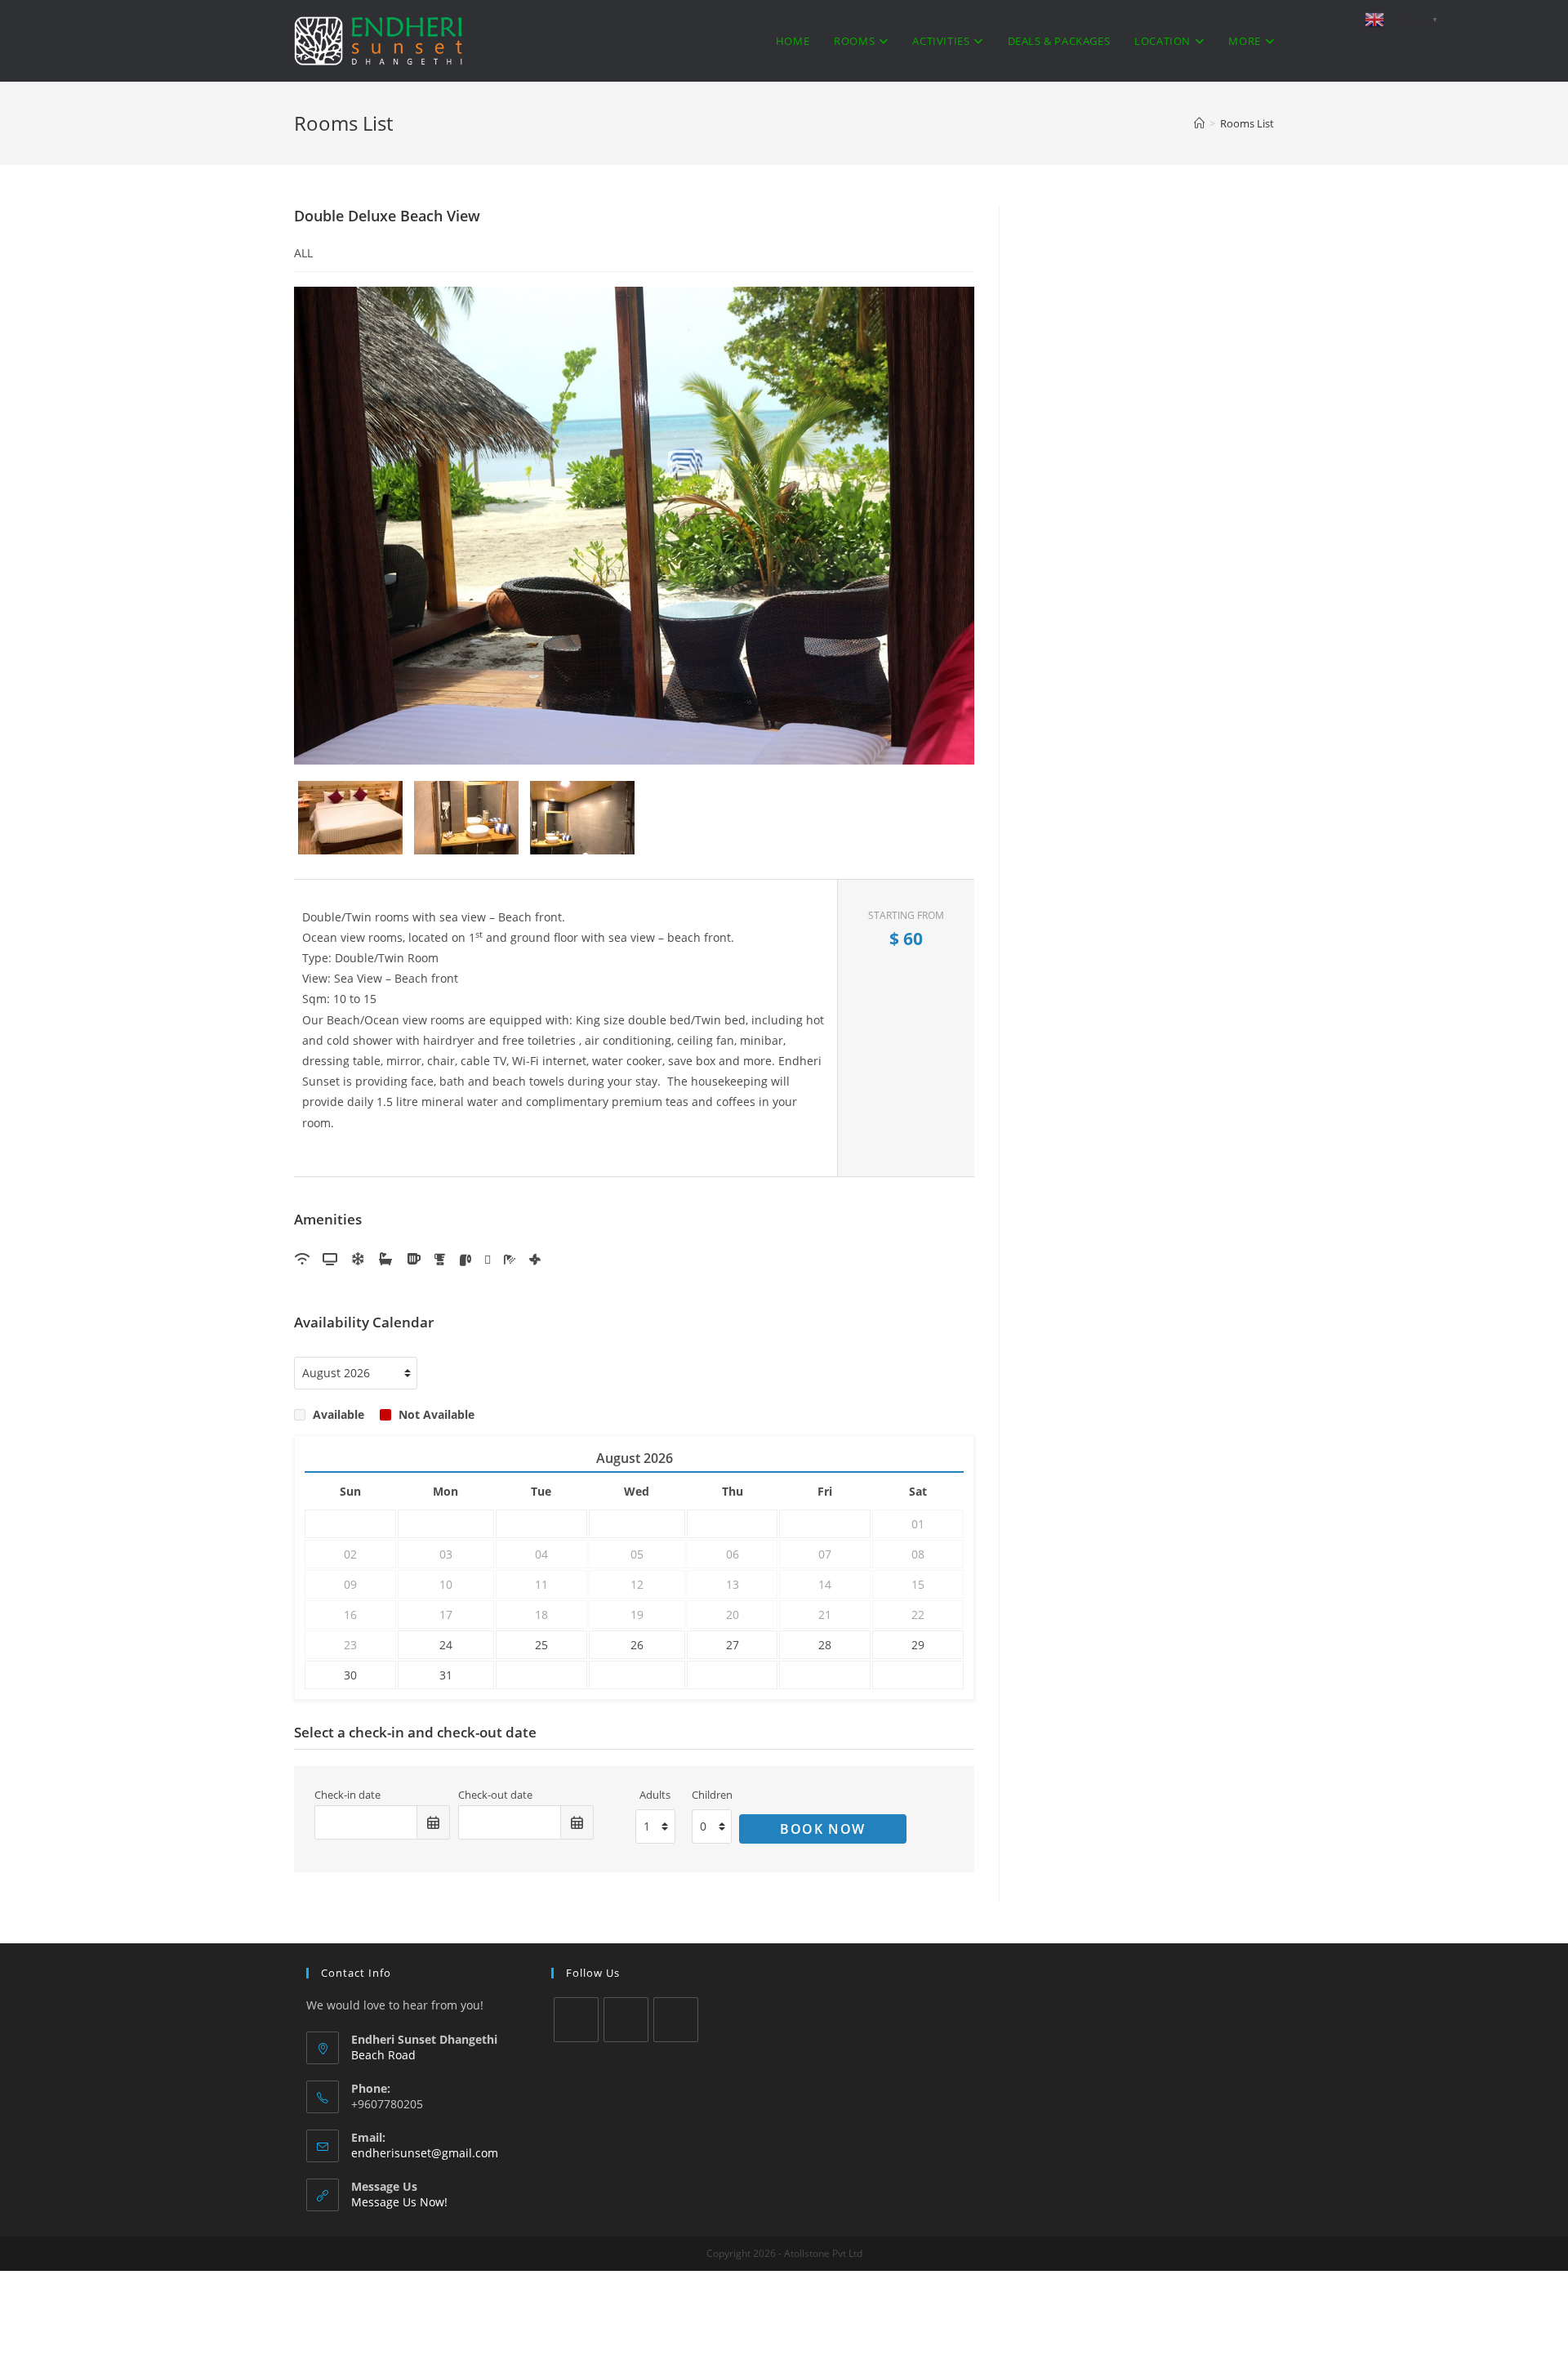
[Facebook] (626, 2020)
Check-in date (347, 1795)
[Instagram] (676, 2020)
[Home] (1199, 123)
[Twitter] (576, 2020)
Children (712, 1795)
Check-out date (495, 1795)
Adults (655, 1795)
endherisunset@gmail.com (425, 2153)
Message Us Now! (399, 2202)
